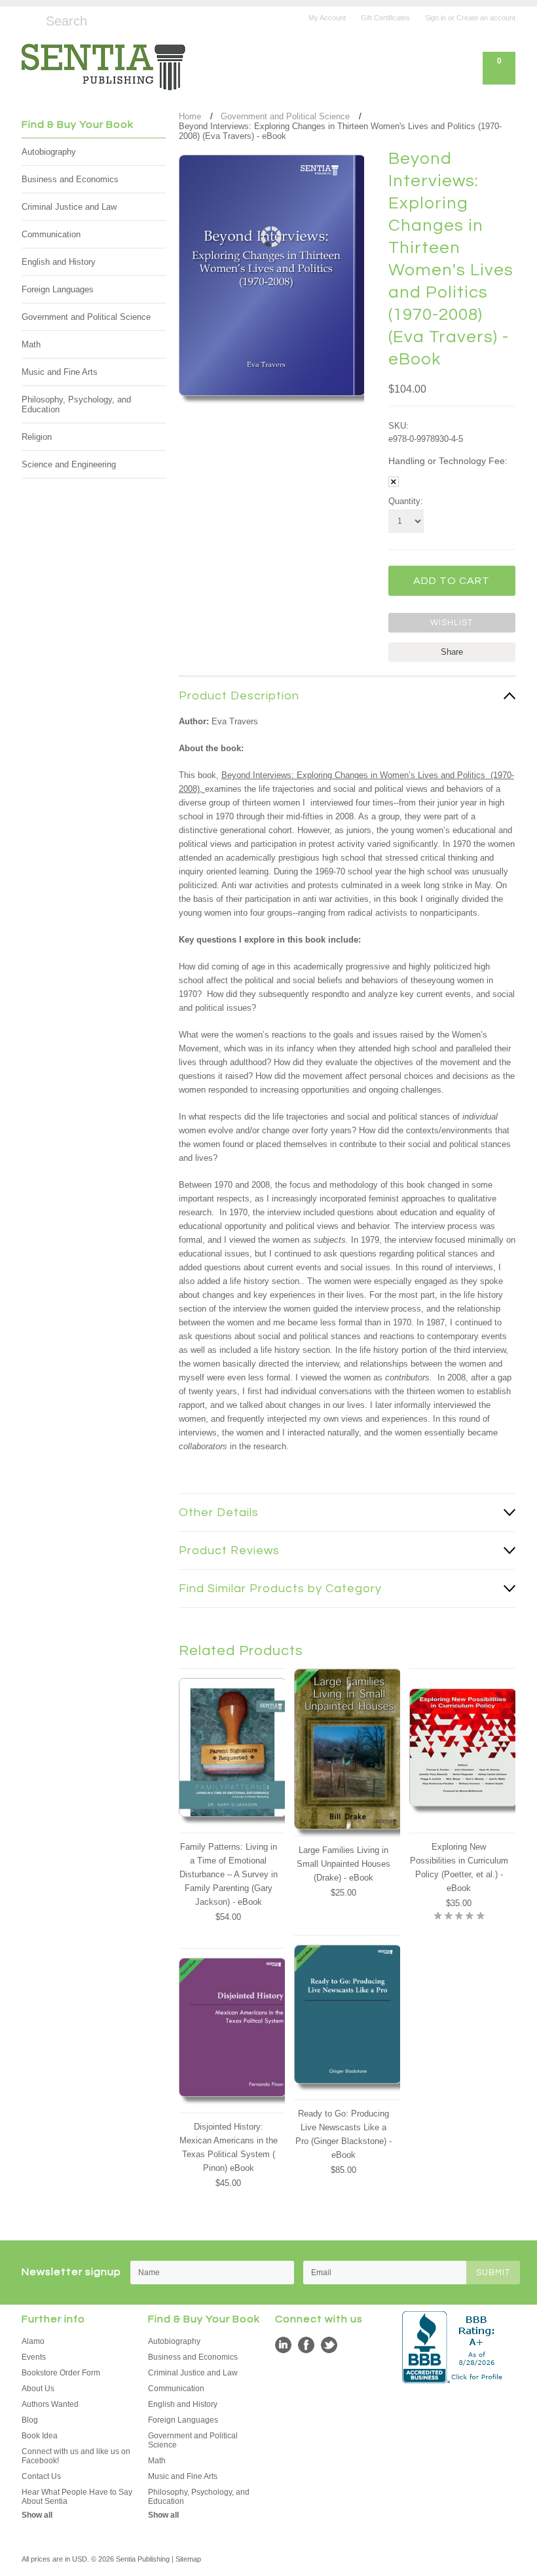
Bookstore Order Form (61, 2373)
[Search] (27, 19)
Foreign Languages (58, 289)
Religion (37, 437)
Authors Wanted (50, 2404)
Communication (51, 234)
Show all (37, 2515)
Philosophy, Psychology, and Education (76, 404)
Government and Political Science (86, 317)
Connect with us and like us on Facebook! (76, 2456)
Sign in (435, 18)
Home (190, 116)
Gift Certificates (385, 18)
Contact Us (41, 2476)
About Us (38, 2389)
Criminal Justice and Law (69, 207)
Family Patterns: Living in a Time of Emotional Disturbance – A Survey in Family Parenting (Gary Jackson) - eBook (229, 1874)
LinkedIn (283, 2345)
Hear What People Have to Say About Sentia (77, 2497)
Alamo (33, 2341)
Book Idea (40, 2436)
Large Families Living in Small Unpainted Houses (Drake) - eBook (343, 1864)
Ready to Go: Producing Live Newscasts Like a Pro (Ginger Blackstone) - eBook (343, 2134)
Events (34, 2357)
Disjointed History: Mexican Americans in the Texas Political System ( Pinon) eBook (229, 2147)
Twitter (329, 2345)
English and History (59, 262)
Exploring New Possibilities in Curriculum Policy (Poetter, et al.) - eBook (459, 1867)
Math (31, 344)
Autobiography (49, 152)
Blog (30, 2420)
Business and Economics (70, 179)
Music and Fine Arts (60, 372)
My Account (327, 18)
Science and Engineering (69, 464)
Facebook (306, 2345)
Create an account (486, 18)
